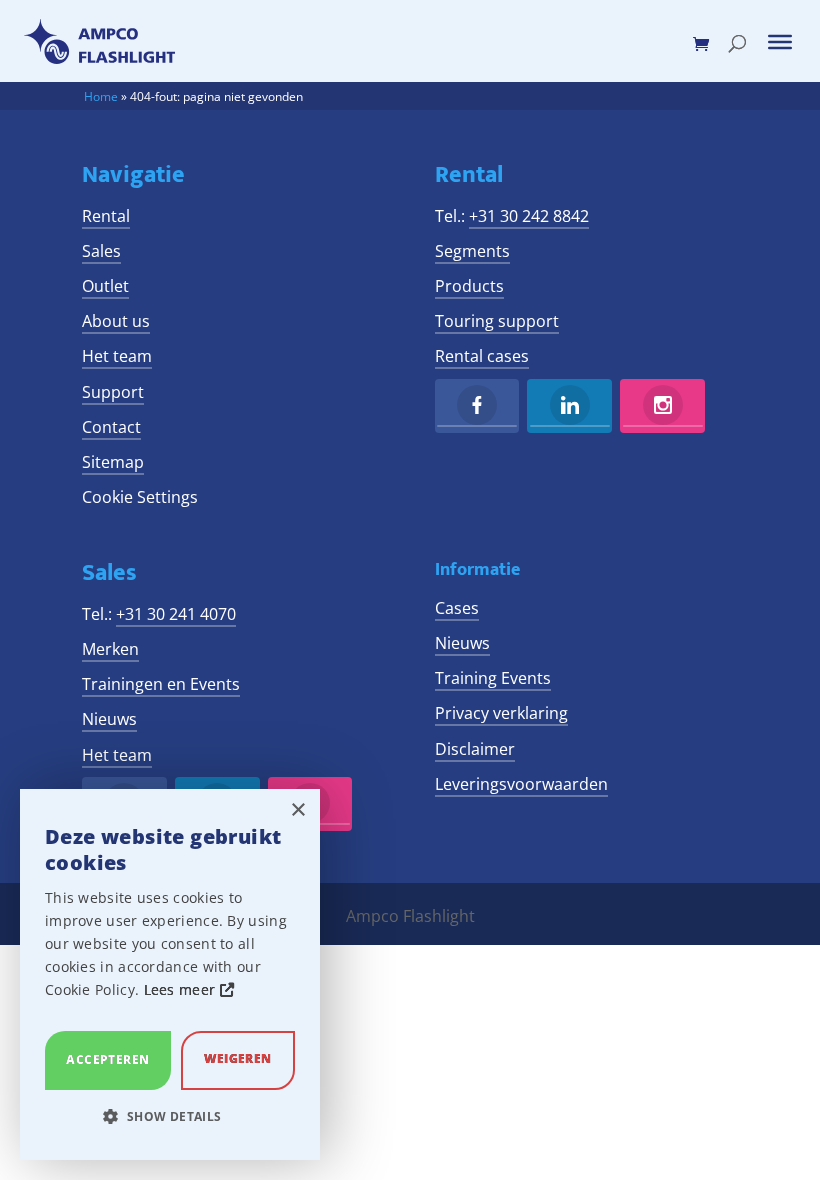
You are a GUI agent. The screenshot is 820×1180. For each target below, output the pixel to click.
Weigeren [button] (237, 1058)
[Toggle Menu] (780, 42)
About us (116, 321)
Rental (106, 216)
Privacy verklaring (501, 713)
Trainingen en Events (161, 684)
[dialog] (170, 974)
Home (101, 96)
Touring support (497, 321)
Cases (457, 608)
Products (469, 286)
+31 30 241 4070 (176, 614)
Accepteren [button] (107, 1059)
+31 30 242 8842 (529, 216)
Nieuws (109, 719)
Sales (101, 251)
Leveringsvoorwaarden (521, 784)
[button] (170, 1116)
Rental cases (482, 356)
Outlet (105, 286)
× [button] (297, 810)
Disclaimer (475, 749)
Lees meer (182, 989)
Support (113, 392)
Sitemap (113, 462)
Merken (110, 649)
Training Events (493, 678)
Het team (117, 356)
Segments (472, 251)
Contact (111, 427)
